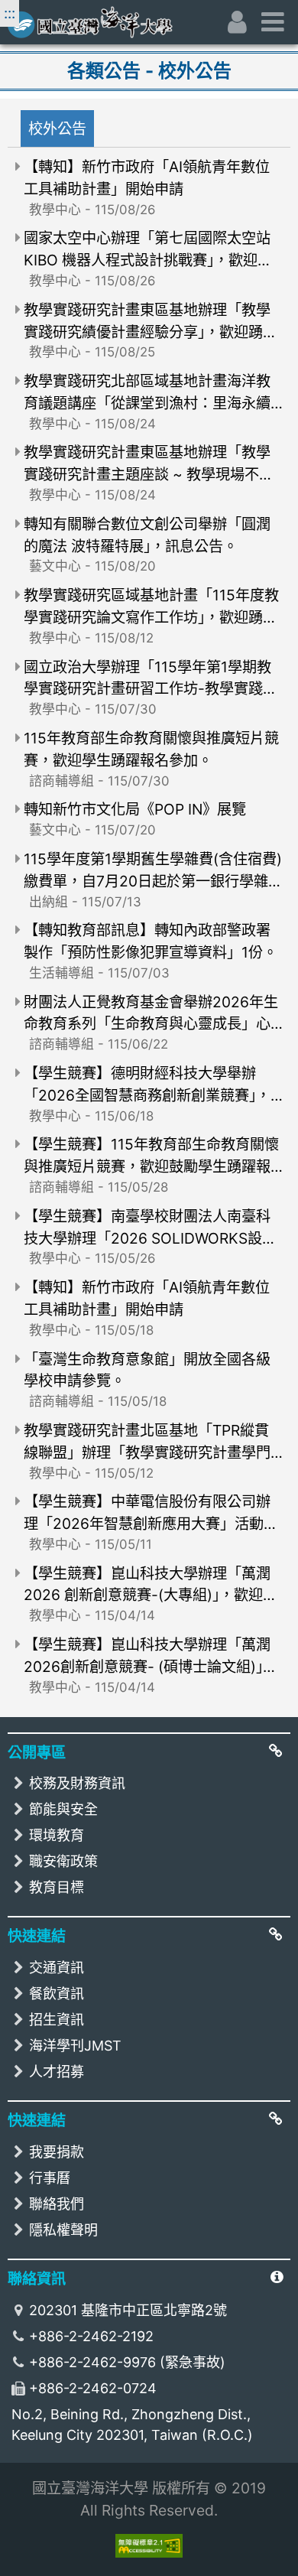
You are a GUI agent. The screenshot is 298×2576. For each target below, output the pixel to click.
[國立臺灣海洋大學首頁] (110, 22)
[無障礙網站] (149, 2546)
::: (10, 13)
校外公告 (57, 128)
